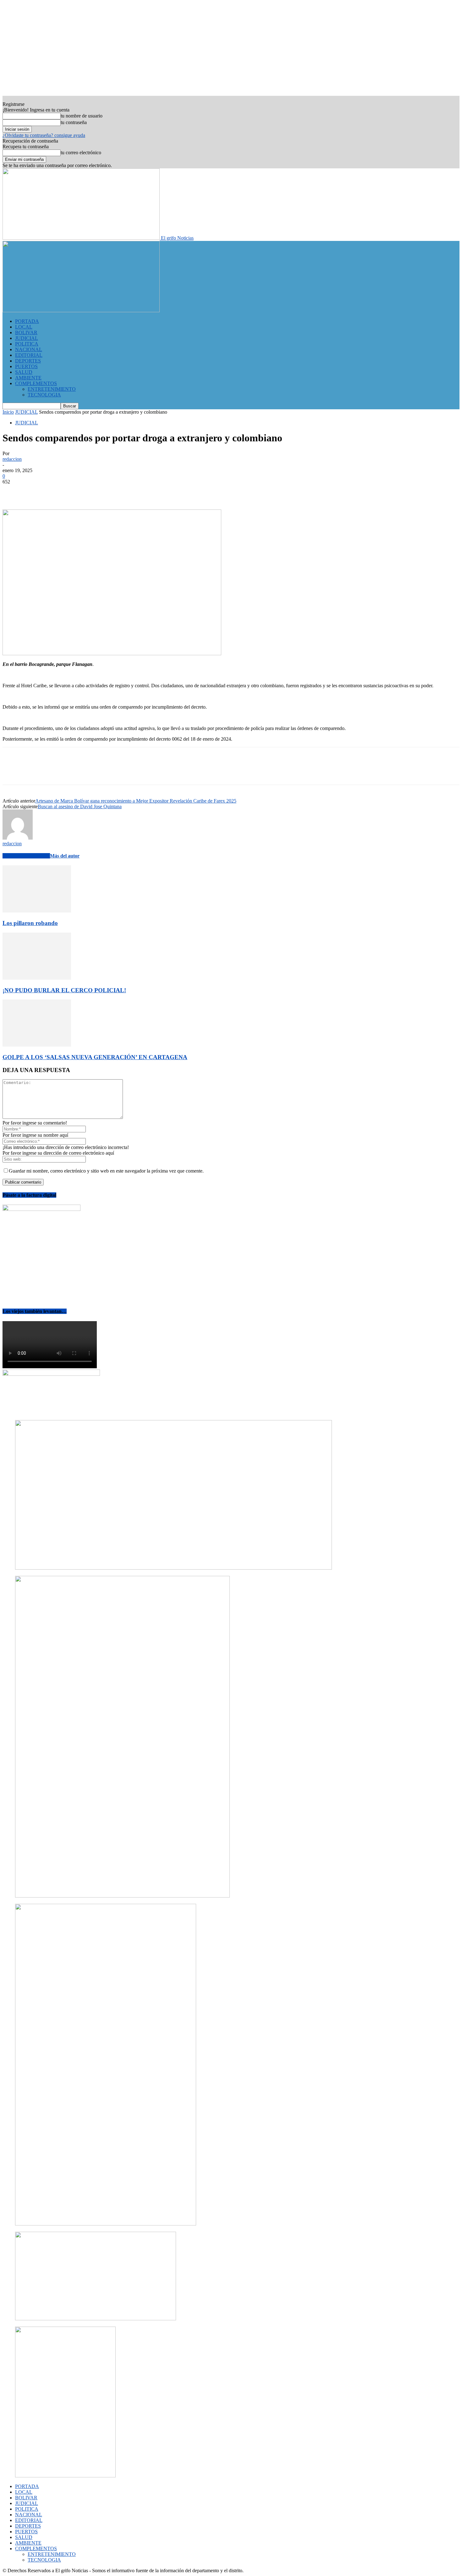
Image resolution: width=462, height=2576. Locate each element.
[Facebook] (13, 491)
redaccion (12, 459)
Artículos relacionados (26, 856)
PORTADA (27, 321)
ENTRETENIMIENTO (52, 389)
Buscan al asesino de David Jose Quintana (80, 806)
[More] (104, 491)
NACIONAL (29, 349)
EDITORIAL (29, 355)
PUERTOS (26, 366)
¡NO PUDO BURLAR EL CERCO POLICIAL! (64, 990)
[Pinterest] (58, 491)
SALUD (24, 372)
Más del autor (65, 856)
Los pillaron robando (30, 923)
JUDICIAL (27, 338)
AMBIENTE (28, 378)
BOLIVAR (26, 332)
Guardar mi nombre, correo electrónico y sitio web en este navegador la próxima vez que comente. (106, 1171)
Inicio (8, 412)
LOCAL (24, 327)
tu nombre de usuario (82, 116)
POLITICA (27, 344)
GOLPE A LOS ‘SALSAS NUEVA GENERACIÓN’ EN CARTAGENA (95, 1057)
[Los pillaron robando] (37, 911)
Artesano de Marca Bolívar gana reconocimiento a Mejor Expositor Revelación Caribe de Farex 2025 (136, 801)
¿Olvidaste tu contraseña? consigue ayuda (44, 135)
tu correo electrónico (81, 152)
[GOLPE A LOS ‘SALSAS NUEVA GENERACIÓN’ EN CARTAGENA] (37, 1045)
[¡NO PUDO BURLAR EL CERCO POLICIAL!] (37, 978)
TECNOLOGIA (44, 395)
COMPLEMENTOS (36, 383)
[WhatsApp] (81, 491)
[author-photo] (18, 838)
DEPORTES (28, 361)
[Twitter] (36, 491)
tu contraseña (74, 122)
